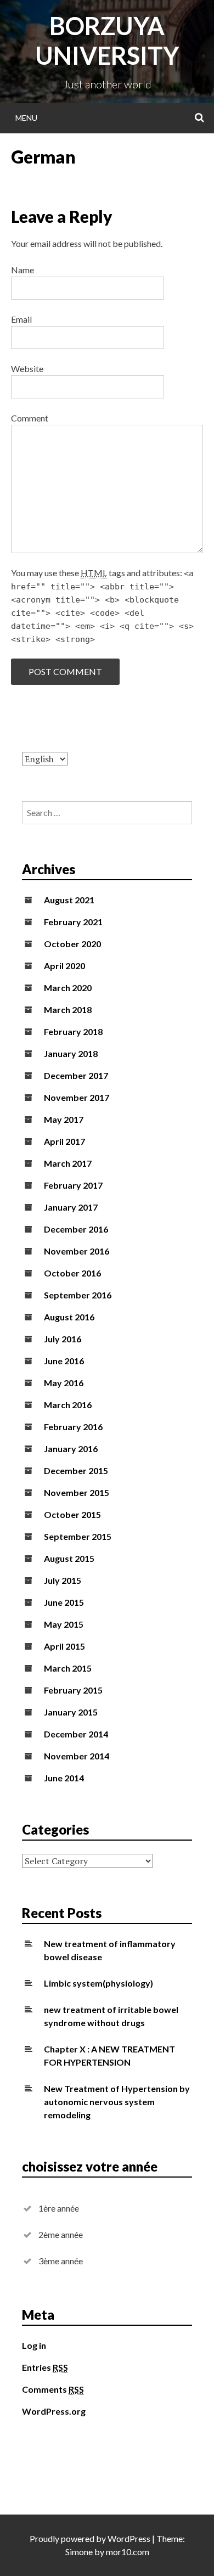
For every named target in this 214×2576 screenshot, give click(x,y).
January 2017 (71, 1207)
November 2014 (77, 1756)
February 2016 (73, 1427)
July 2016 (63, 1339)
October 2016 (72, 1273)
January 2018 (71, 1053)
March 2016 (68, 1405)
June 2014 (64, 1778)
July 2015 (63, 1580)
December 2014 (76, 1734)
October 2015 (72, 1514)
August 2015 (69, 1558)
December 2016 (76, 1229)
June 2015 (64, 1602)
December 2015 (76, 1470)
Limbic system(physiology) (98, 1983)
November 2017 (77, 1097)
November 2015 (77, 1492)
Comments (53, 2389)
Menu (26, 118)
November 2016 (77, 1251)
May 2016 (64, 1383)
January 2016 (71, 1449)
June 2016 (64, 1361)
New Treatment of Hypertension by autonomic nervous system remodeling (117, 2102)
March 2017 (68, 1163)
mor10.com (128, 2552)
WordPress (129, 2538)
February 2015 (73, 1690)
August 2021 (69, 900)
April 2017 (64, 1141)
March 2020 (68, 988)
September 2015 (78, 1536)
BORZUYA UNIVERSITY (107, 41)
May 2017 (64, 1119)
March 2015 (68, 1668)
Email (21, 319)
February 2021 (73, 922)
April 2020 (64, 966)
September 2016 (78, 1295)
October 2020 (72, 944)
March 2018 (68, 1009)
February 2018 (73, 1031)
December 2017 (76, 1075)
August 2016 (69, 1317)
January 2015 (71, 1712)
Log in (34, 2345)
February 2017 (73, 1185)
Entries (45, 2367)
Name (22, 270)
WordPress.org (54, 2411)
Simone (79, 2552)
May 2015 (64, 1624)
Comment (30, 418)
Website (27, 369)
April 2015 (64, 1646)
